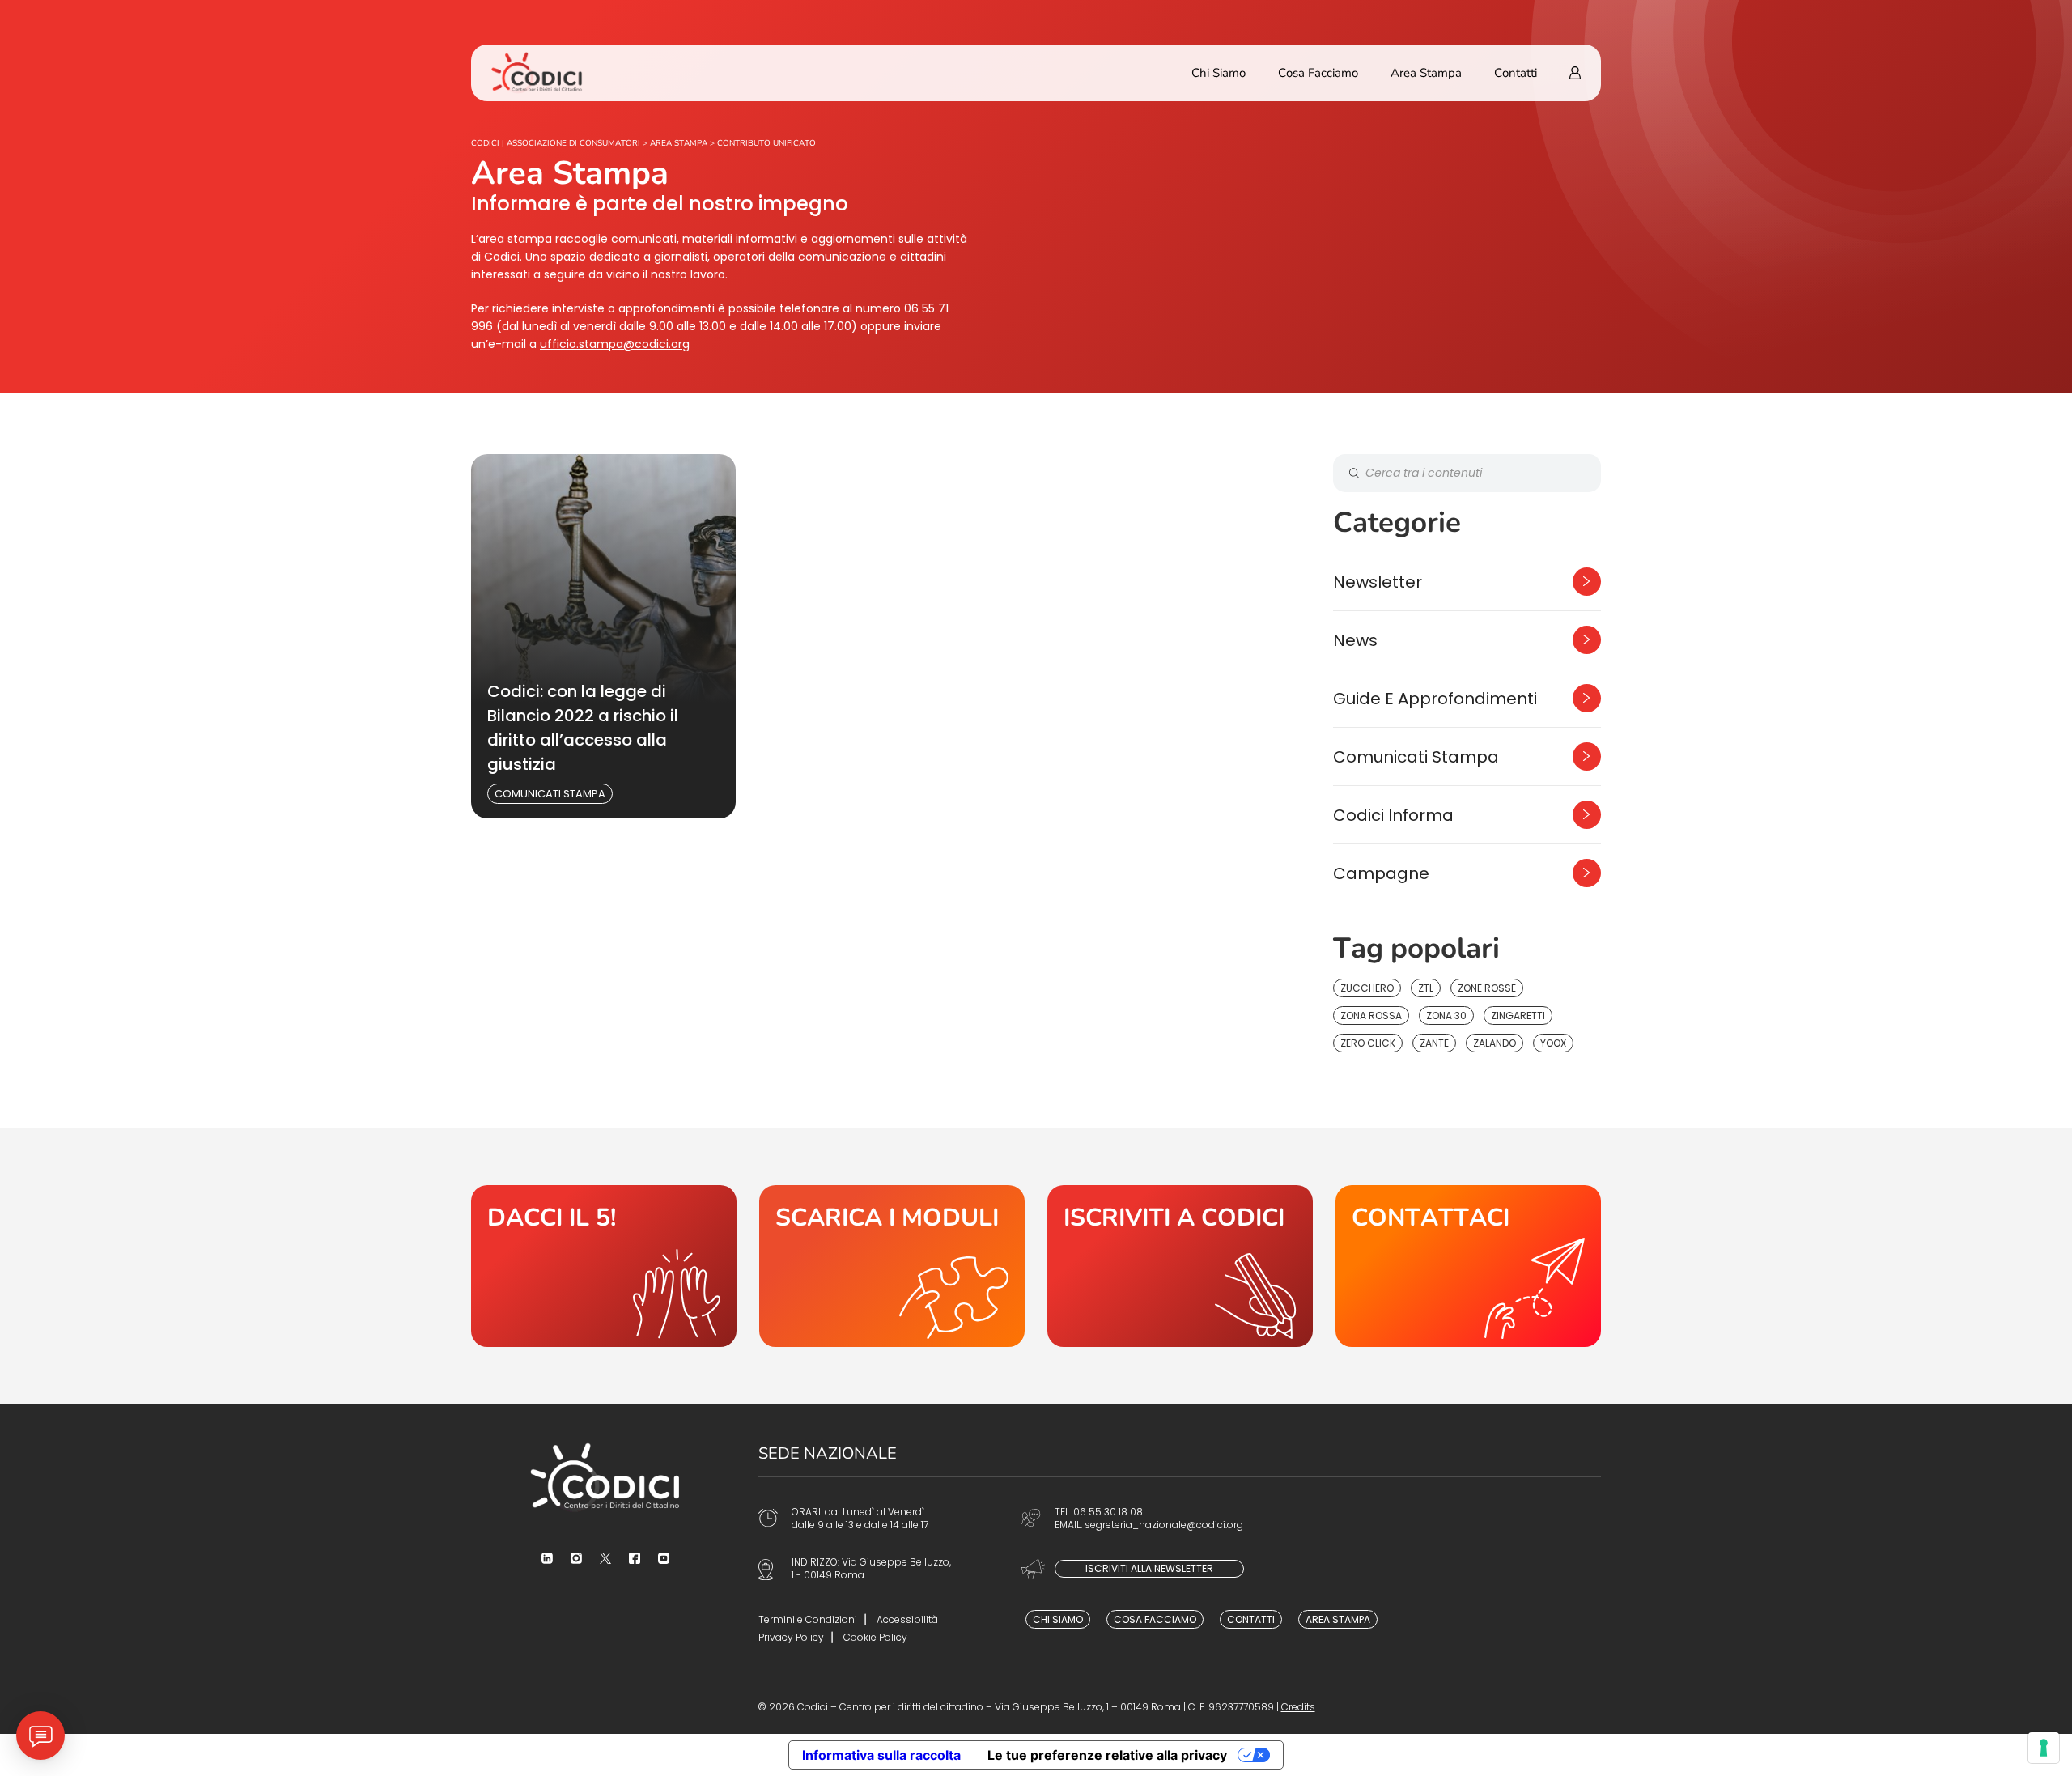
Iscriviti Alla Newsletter (1149, 1568)
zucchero (1367, 988)
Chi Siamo (1219, 73)
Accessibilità (907, 1619)
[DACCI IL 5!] (604, 1266)
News (1355, 640)
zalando (1495, 1043)
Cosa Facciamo (1318, 73)
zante (1434, 1043)
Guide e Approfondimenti (1435, 699)
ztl (1426, 988)
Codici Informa (1393, 815)
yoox (1553, 1043)
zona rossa (1371, 1015)
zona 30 (1446, 1015)
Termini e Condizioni (808, 1619)
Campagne (1381, 873)
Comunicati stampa (550, 794)
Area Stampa (1426, 73)
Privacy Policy (791, 1637)
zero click (1368, 1043)
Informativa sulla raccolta (881, 1755)
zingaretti (1518, 1015)
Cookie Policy (875, 1637)
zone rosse (1487, 988)
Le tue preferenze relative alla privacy (1107, 1755)
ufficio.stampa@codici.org (615, 344)
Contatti (1516, 73)
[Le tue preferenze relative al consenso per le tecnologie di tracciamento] (2044, 1748)
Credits (1298, 1707)
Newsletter (1378, 582)
